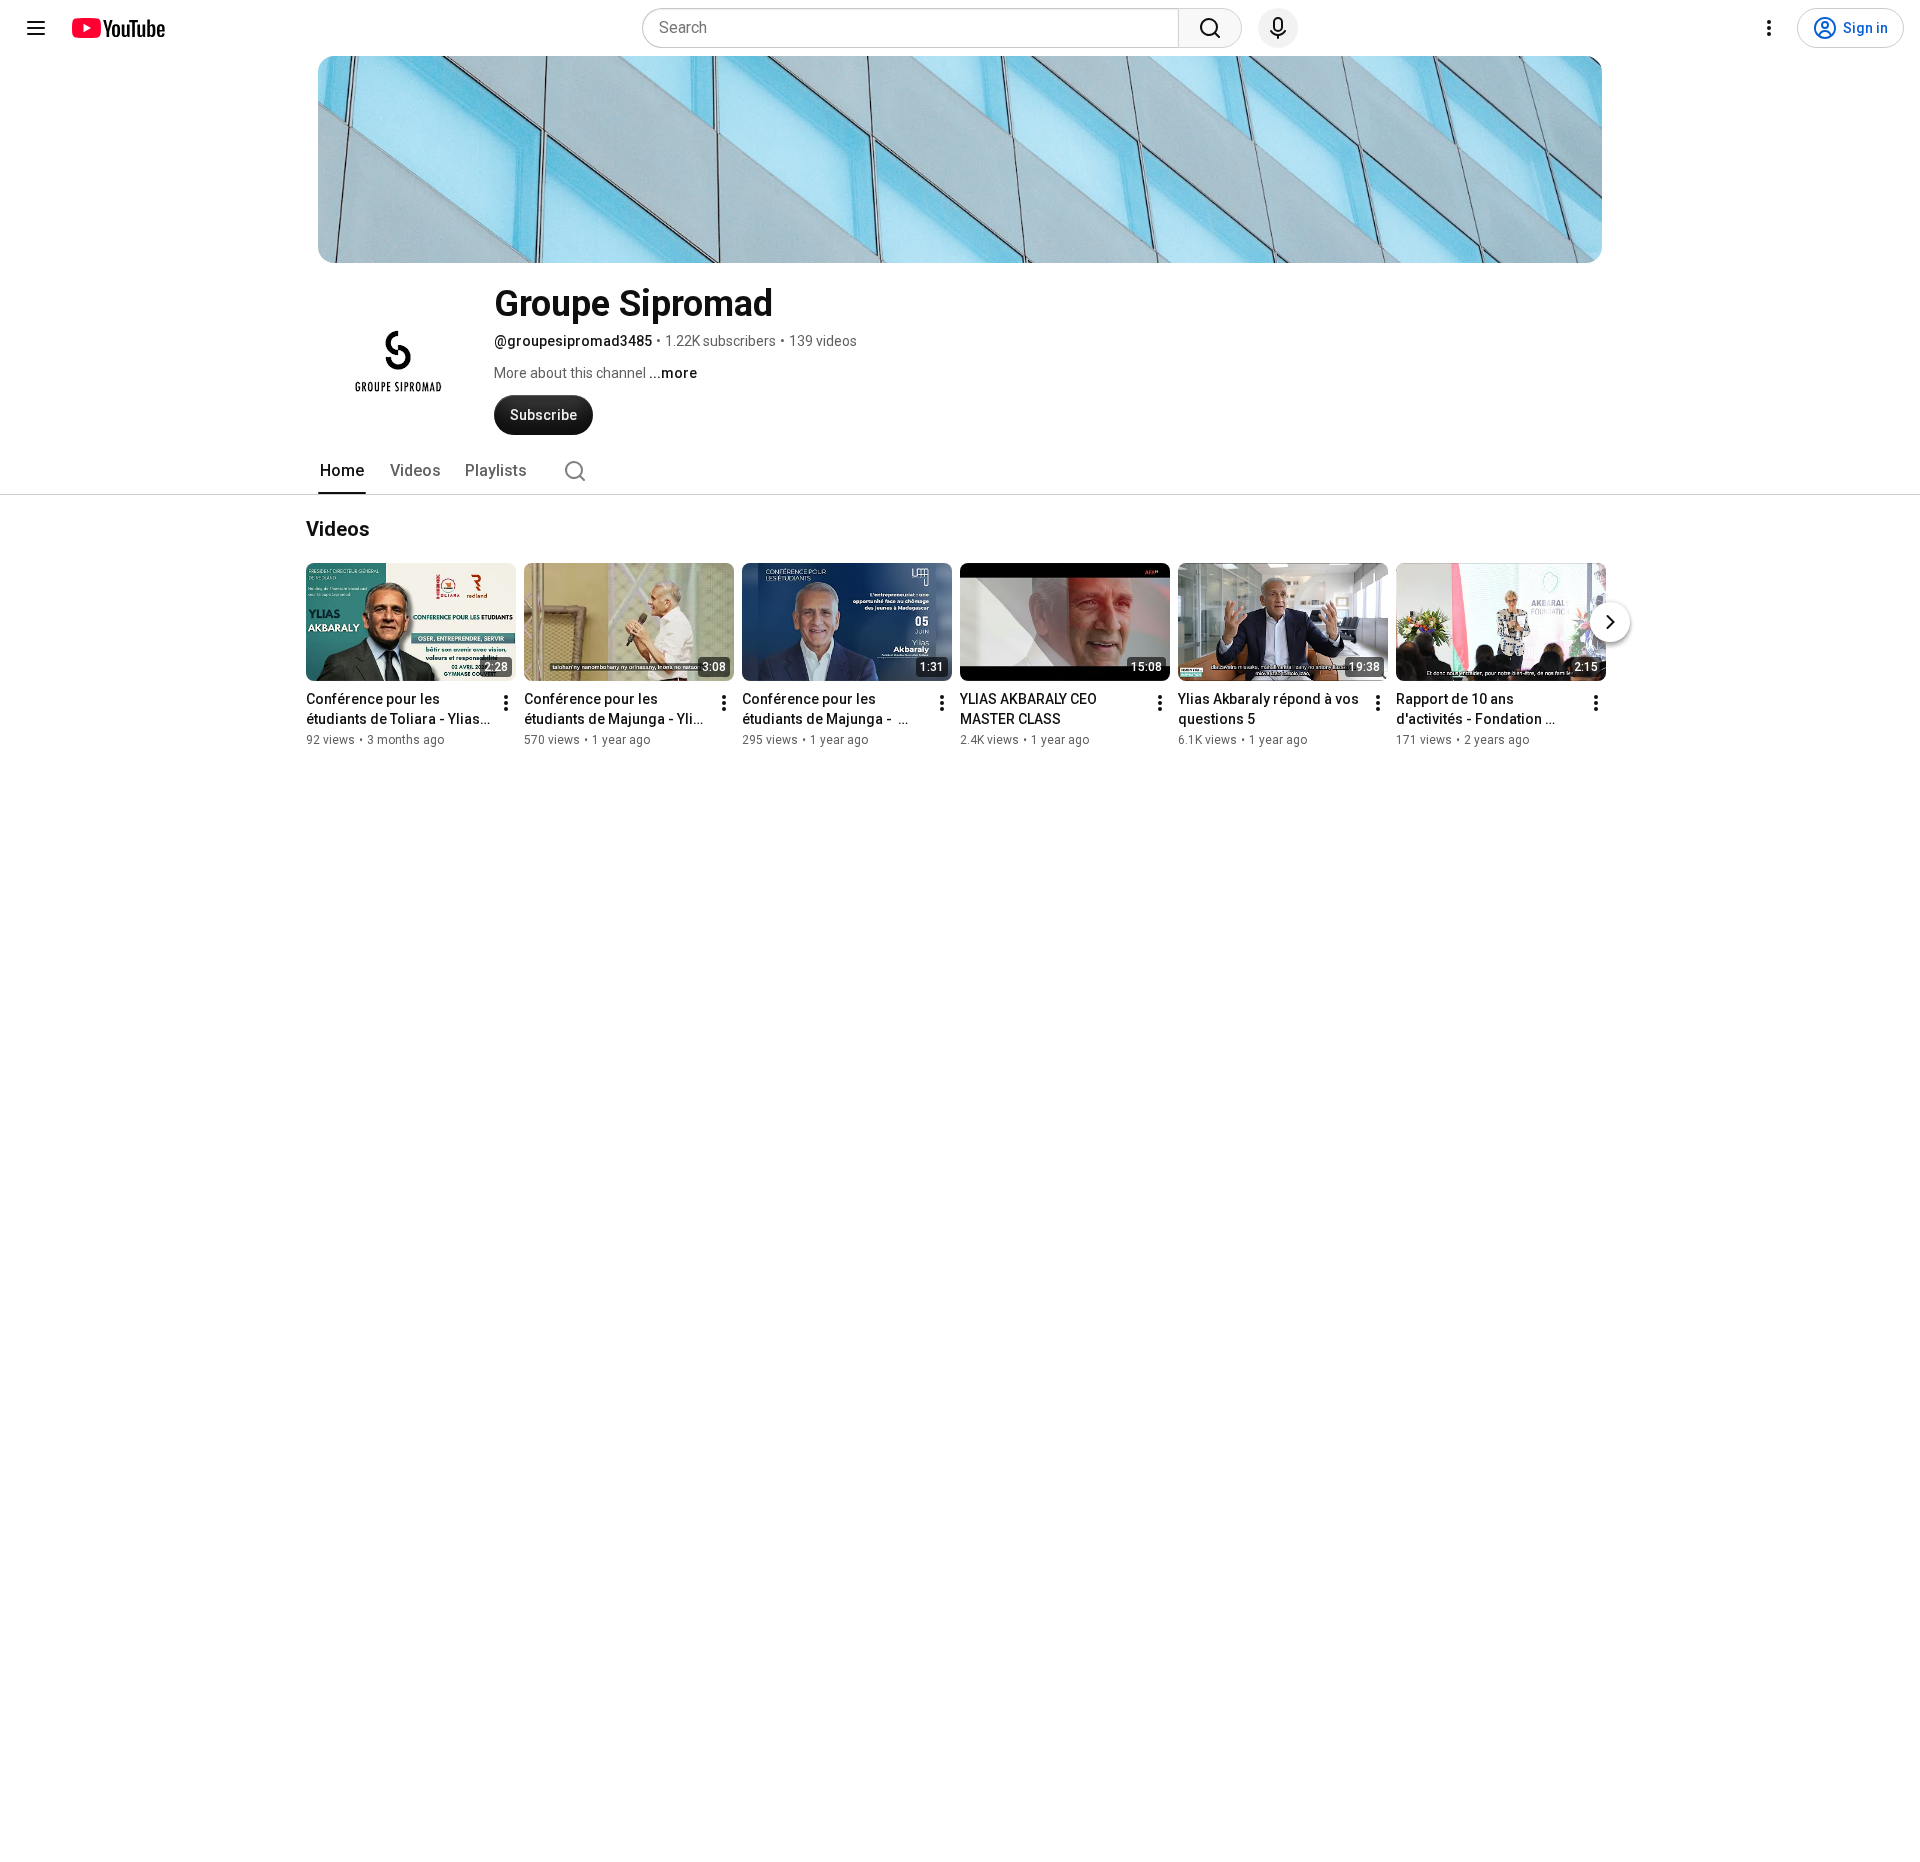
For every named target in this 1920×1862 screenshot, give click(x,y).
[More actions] (506, 703)
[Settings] (1769, 28)
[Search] (1210, 28)
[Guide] (36, 28)
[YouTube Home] (117, 28)
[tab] (342, 471)
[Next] (1610, 622)
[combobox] (916, 28)
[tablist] (960, 471)
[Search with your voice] (1278, 28)
